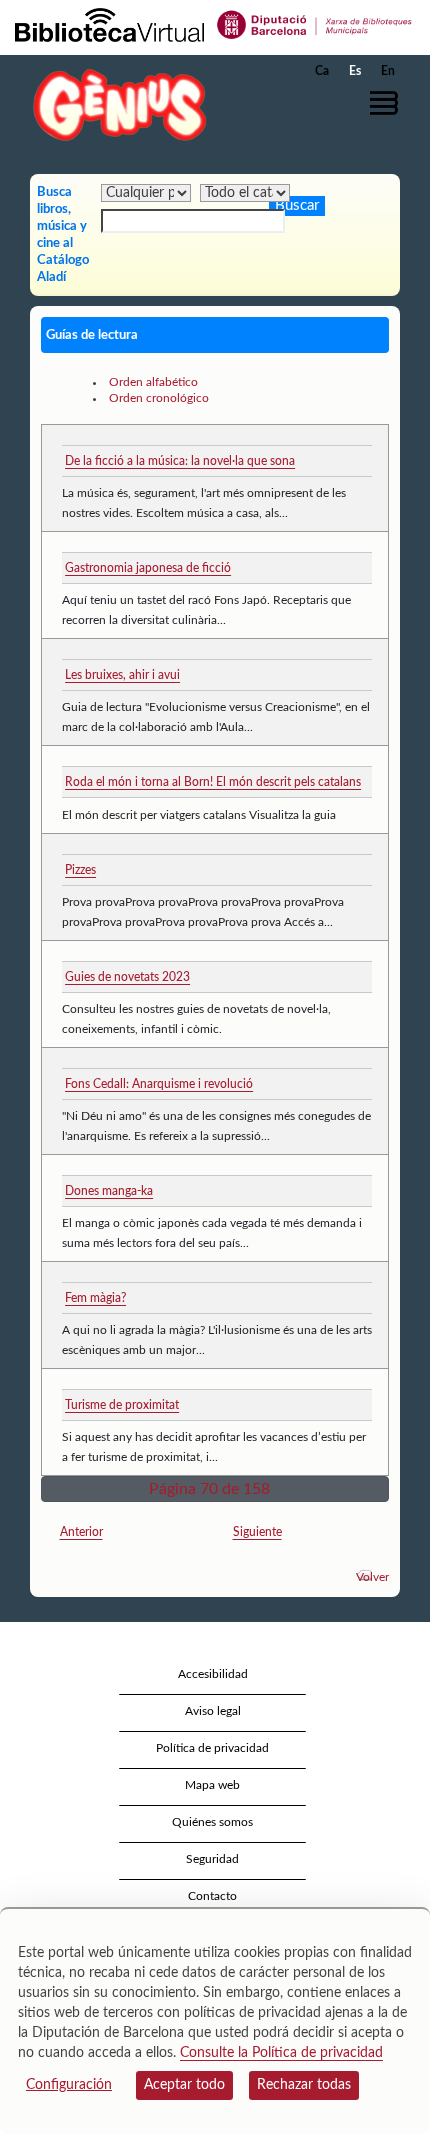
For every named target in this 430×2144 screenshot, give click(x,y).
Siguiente (257, 1532)
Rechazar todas (304, 2085)
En (388, 71)
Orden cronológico (159, 398)
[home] (115, 104)
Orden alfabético (153, 382)
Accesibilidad (213, 1674)
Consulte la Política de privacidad (281, 2053)
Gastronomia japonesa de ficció (148, 568)
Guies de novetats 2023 (127, 977)
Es (355, 71)
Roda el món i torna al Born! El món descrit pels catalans (213, 782)
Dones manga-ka (109, 1191)
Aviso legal (213, 1711)
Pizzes (80, 870)
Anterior (81, 1532)
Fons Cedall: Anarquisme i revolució (159, 1084)
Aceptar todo (184, 2085)
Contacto (212, 1896)
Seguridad (212, 1859)
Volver (372, 1577)
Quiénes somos (212, 1822)
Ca (322, 71)
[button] (387, 103)
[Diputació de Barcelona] (315, 24)
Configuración (69, 2085)
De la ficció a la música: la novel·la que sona (180, 461)
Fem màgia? (95, 1298)
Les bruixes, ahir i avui (122, 675)
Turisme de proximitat (122, 1405)
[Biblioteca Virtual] (109, 24)
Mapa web (212, 1785)
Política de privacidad (212, 1748)
